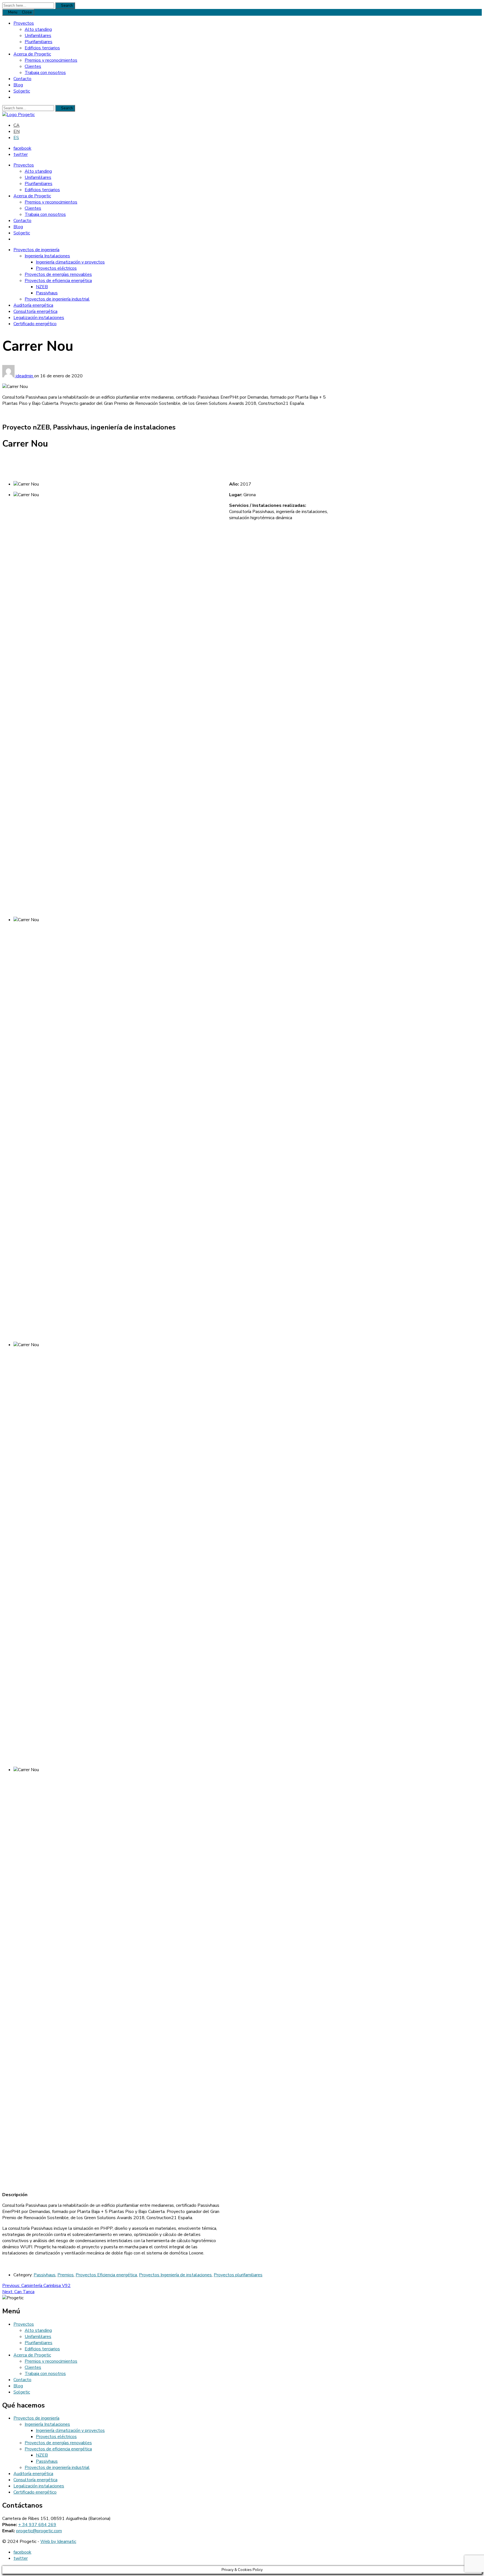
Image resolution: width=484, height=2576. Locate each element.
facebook (22, 148)
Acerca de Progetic (32, 54)
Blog (18, 85)
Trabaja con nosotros (45, 73)
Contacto (22, 79)
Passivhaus (47, 293)
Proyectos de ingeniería (36, 250)
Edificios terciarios (42, 48)
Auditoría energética (33, 305)
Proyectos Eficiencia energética (106, 2275)
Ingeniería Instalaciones (47, 256)
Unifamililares (38, 36)
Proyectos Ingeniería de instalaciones (175, 2275)
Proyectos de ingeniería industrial (57, 299)
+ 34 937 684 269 (37, 2525)
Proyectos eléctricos (56, 268)
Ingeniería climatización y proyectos (70, 262)
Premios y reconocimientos (51, 60)
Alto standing (38, 29)
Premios (66, 2275)
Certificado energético (35, 324)
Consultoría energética (35, 311)
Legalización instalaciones (39, 318)
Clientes (33, 66)
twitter (21, 154)
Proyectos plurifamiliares (238, 2275)
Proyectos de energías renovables (58, 274)
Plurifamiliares (39, 42)
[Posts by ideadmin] (9, 376)
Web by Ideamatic (58, 2542)
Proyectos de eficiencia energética (58, 281)
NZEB (42, 287)
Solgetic (22, 91)
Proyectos (24, 23)
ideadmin (25, 376)
